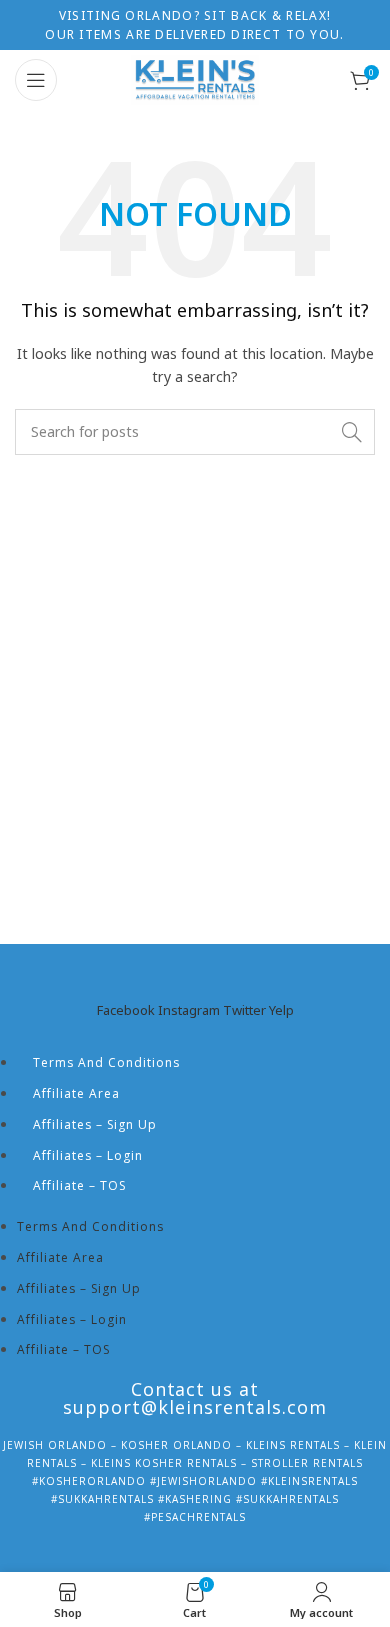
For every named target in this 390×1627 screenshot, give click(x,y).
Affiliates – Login (88, 1155)
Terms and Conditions (106, 1062)
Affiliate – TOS (79, 1185)
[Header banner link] (195, 25)
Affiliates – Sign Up (95, 1124)
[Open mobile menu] (36, 80)
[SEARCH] (352, 432)
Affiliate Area (76, 1093)
